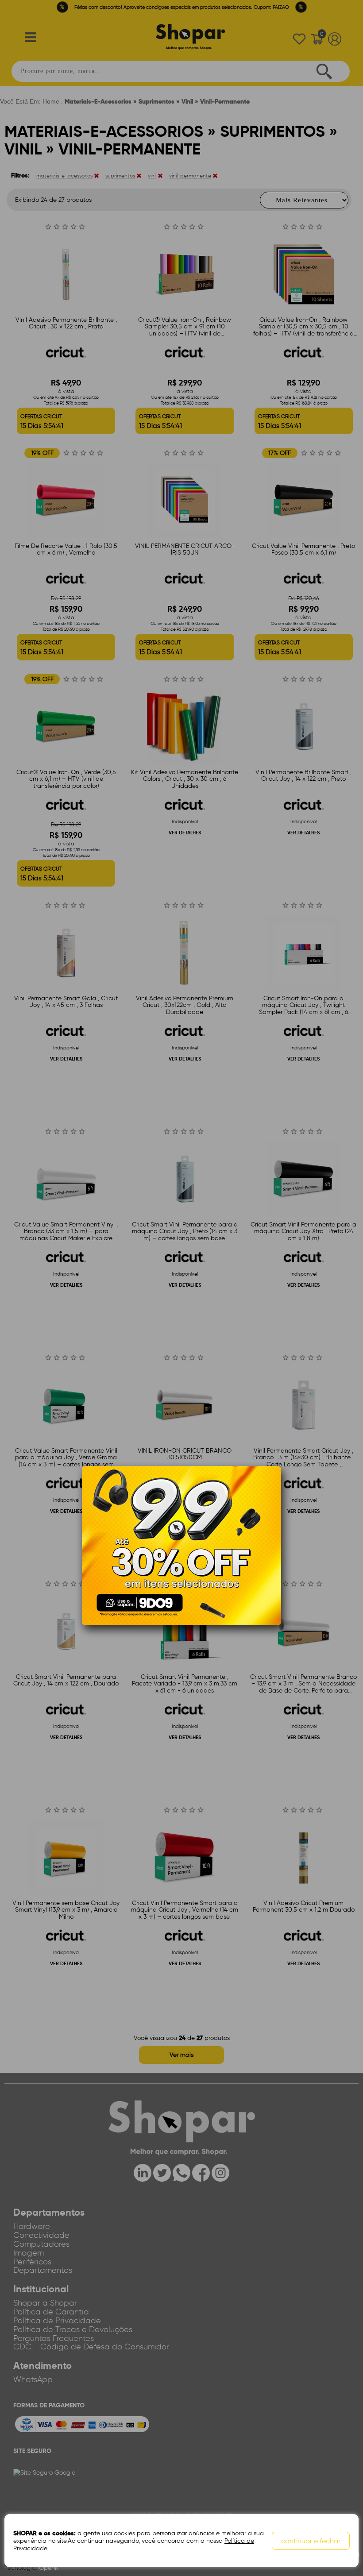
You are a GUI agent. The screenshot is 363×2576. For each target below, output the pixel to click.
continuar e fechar (311, 2541)
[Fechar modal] (274, 1486)
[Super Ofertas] (181, 1545)
